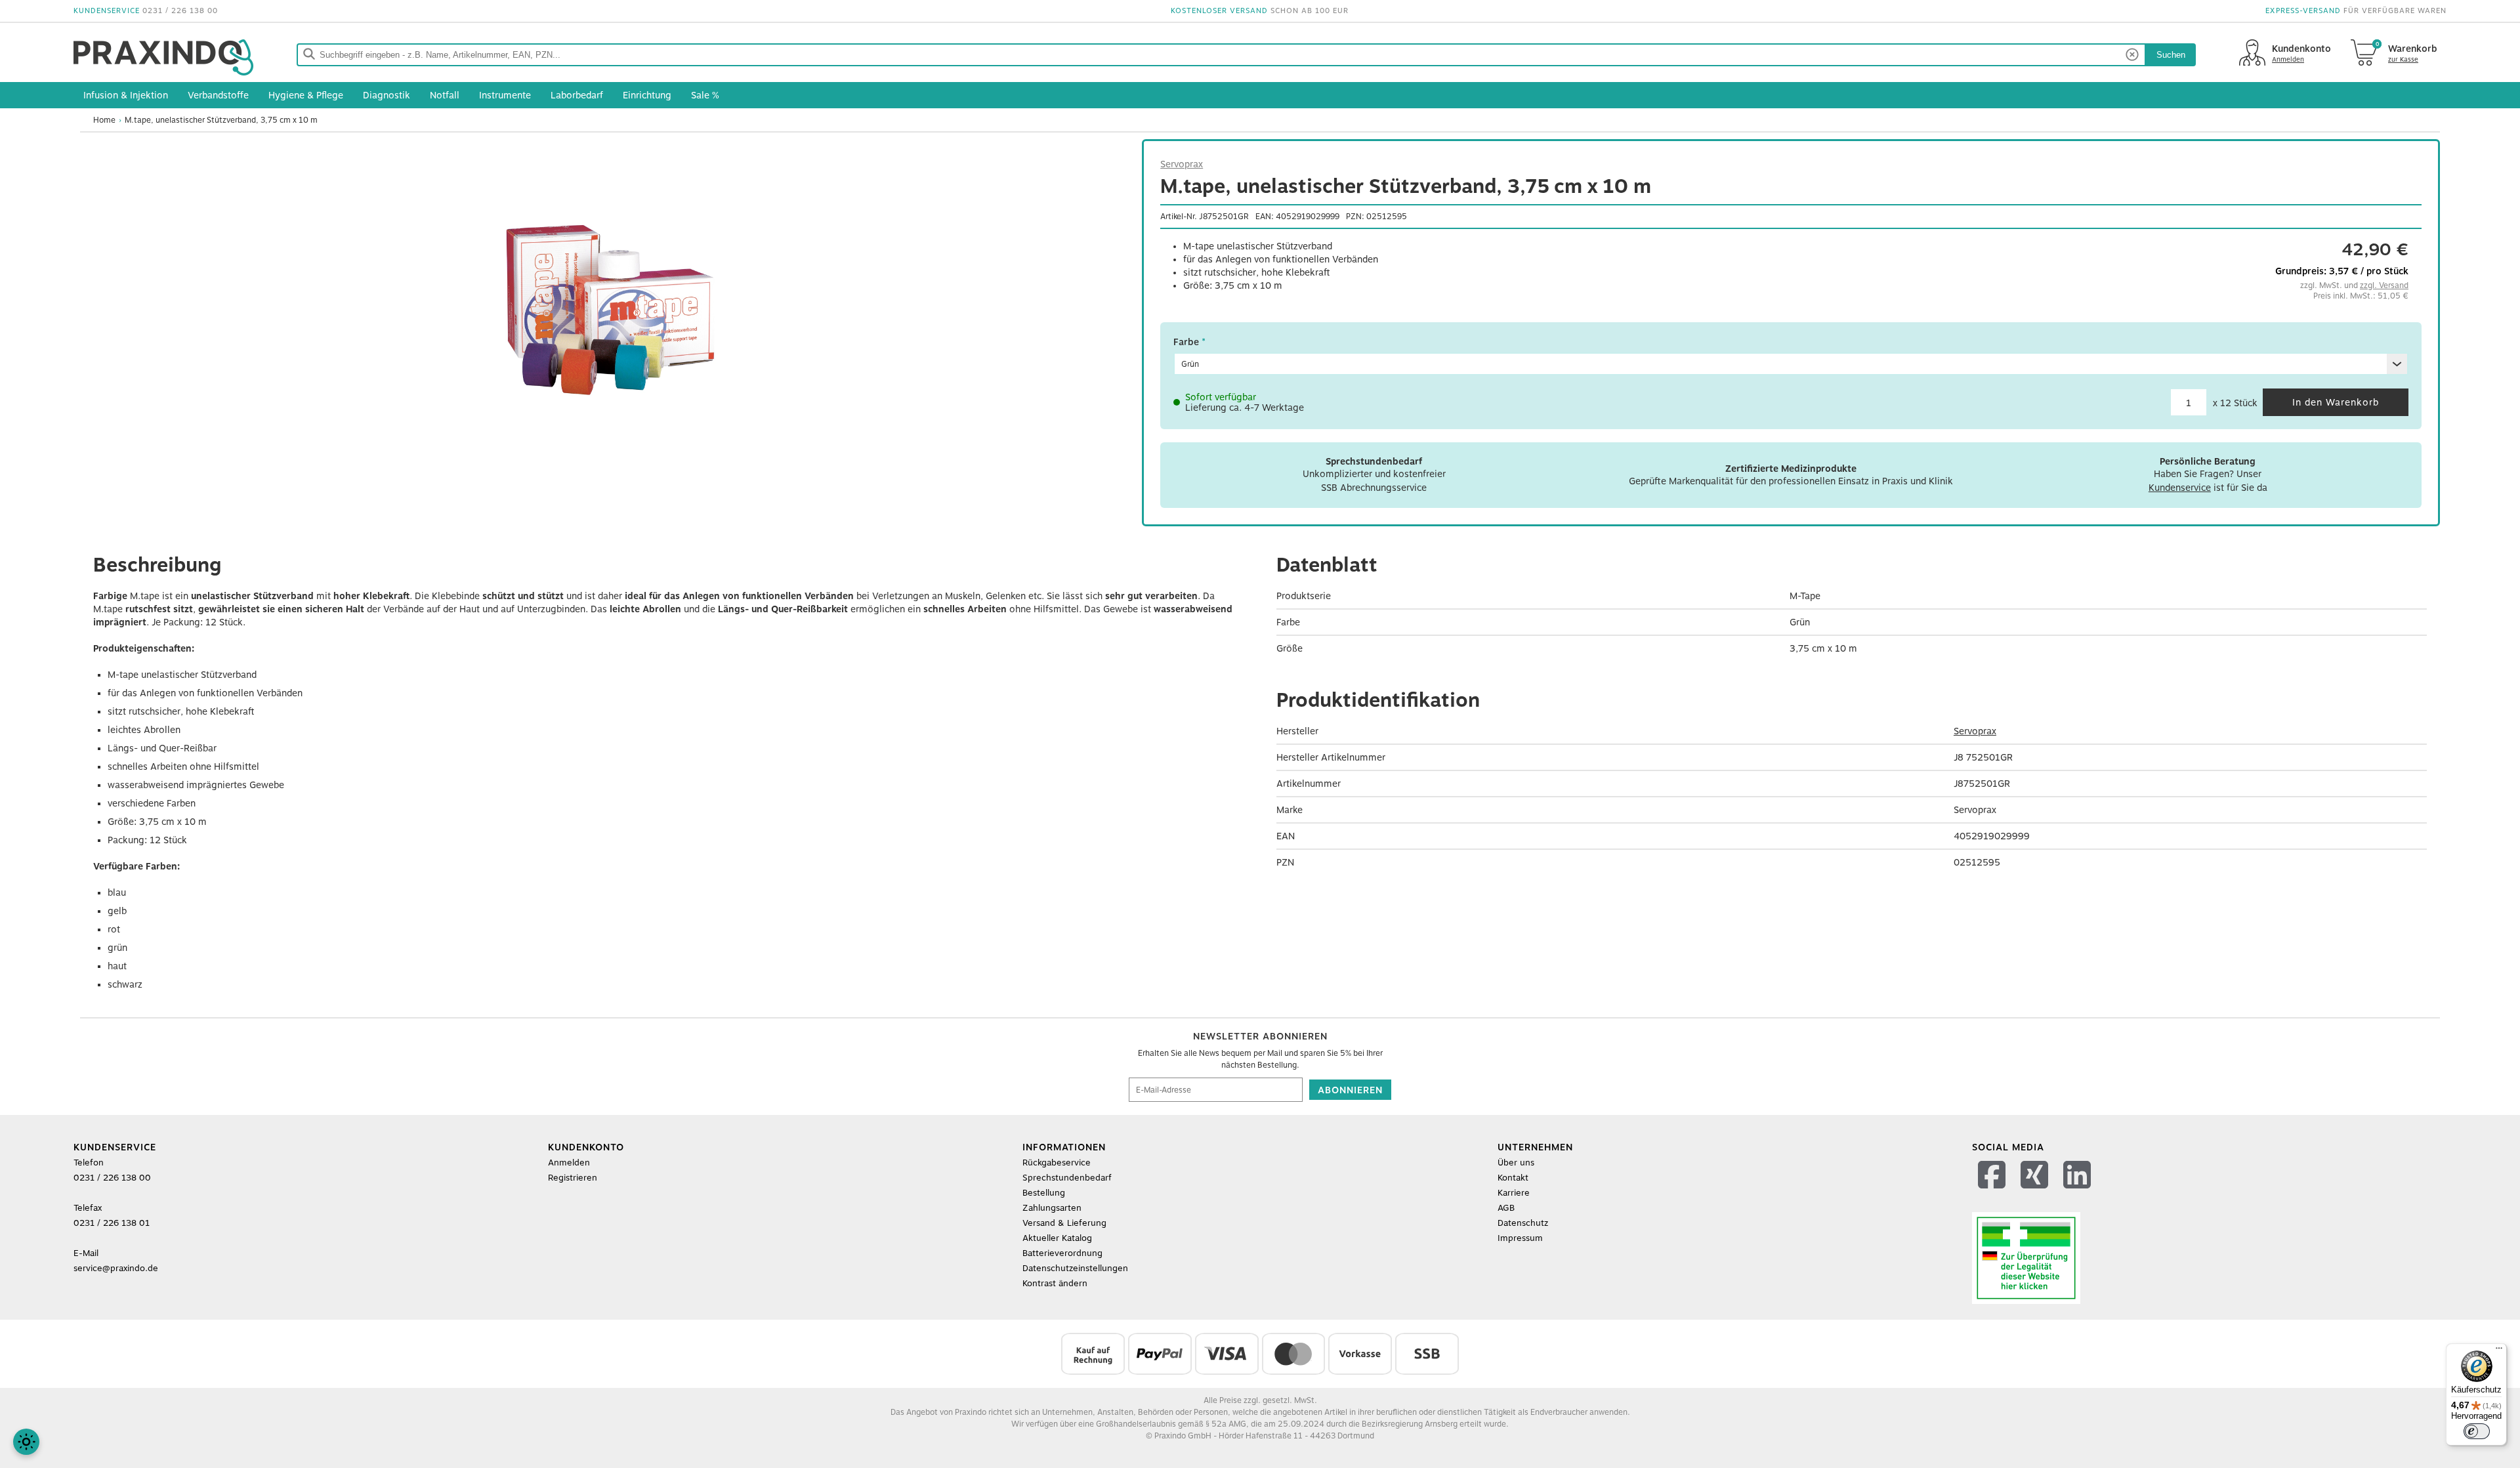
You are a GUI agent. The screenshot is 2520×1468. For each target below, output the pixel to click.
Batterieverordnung (1062, 1253)
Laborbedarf (577, 95)
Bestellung (1044, 1193)
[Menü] (2499, 1351)
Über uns (1516, 1163)
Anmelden (569, 1163)
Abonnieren (1350, 1090)
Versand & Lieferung (1064, 1223)
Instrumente (505, 95)
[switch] (2477, 1431)
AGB (1506, 1208)
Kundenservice (2180, 488)
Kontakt (1513, 1178)
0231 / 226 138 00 (180, 11)
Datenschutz (1523, 1223)
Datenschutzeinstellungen (1075, 1268)
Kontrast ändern (1055, 1283)
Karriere (1514, 1193)
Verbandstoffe (218, 95)
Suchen (2171, 55)
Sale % (705, 95)
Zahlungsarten (1052, 1208)
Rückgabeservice (1057, 1163)
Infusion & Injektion (126, 95)
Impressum (1520, 1238)
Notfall (445, 95)
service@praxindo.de (116, 1268)
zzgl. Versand (2384, 285)
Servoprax (1182, 164)
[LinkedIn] (2079, 1191)
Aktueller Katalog (1057, 1238)
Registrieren (573, 1178)
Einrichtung (647, 95)
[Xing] (2036, 1191)
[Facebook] (1993, 1191)
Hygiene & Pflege (306, 95)
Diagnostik (387, 95)
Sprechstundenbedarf (1067, 1178)
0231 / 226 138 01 (112, 1223)
